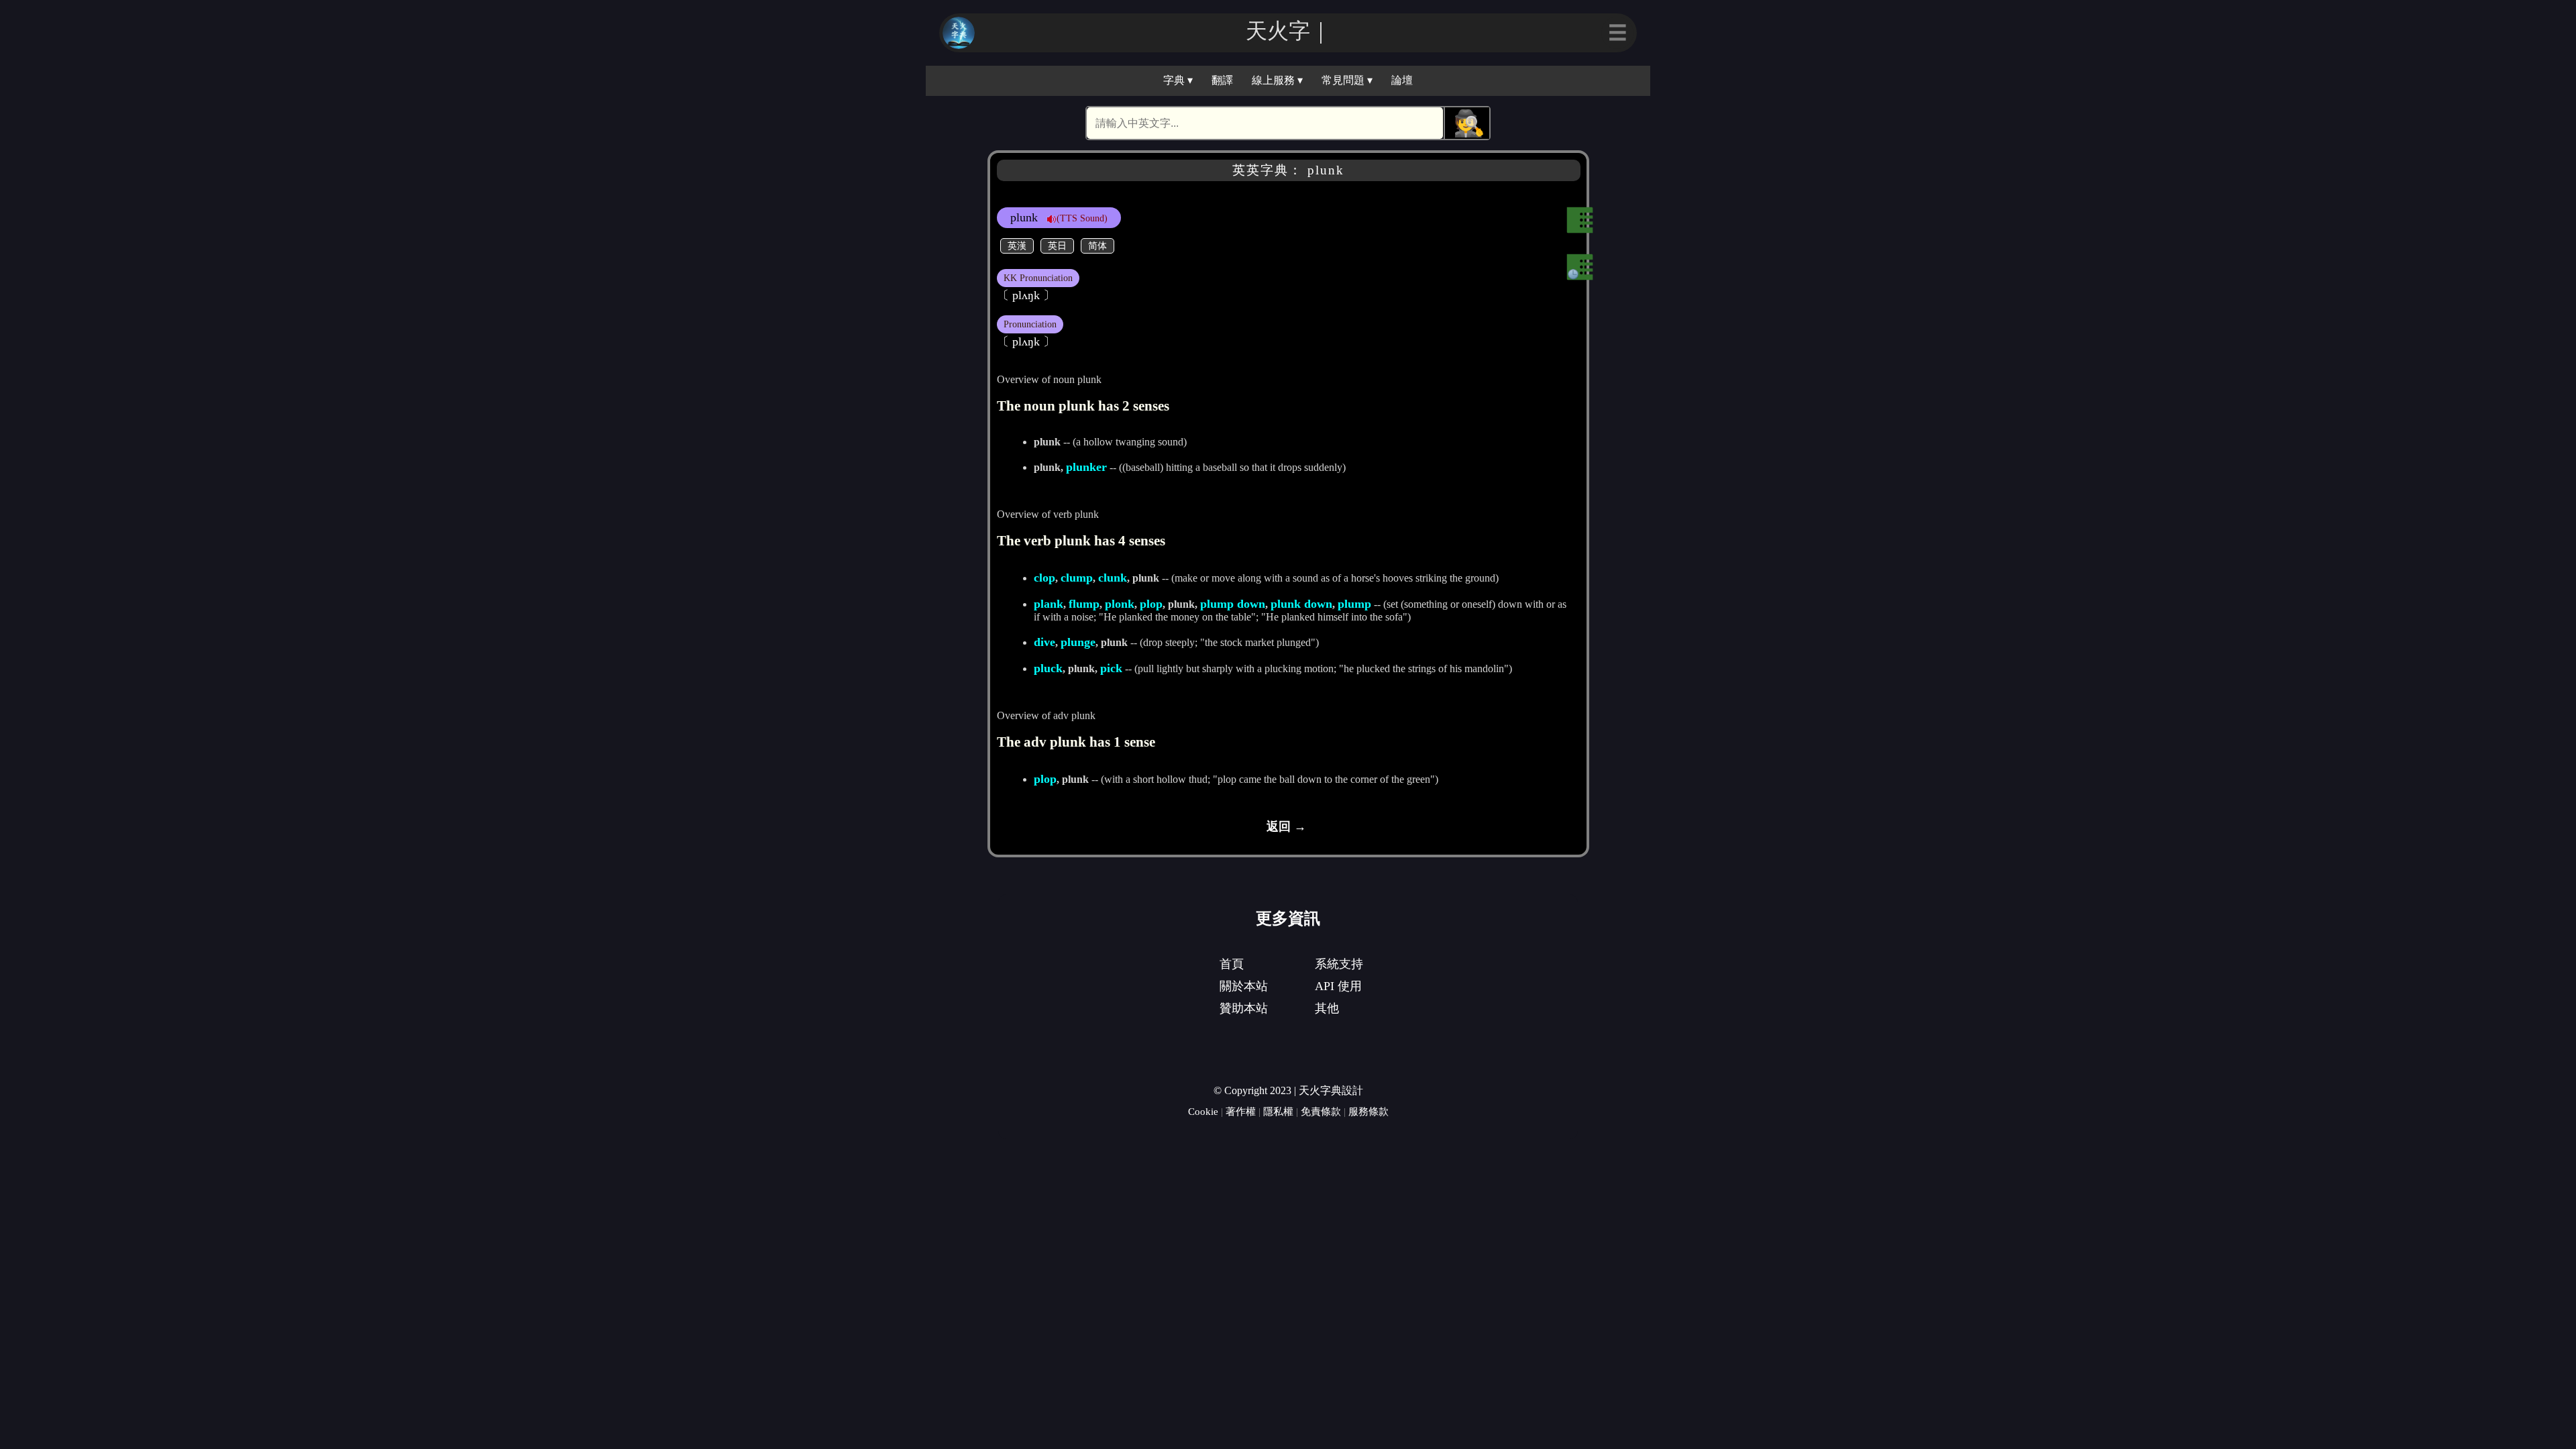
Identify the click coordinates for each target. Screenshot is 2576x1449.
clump (1077, 578)
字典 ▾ (1178, 80)
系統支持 (1339, 964)
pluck (1048, 668)
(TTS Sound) (1082, 218)
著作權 (1241, 1111)
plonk (1120, 604)
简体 (1097, 246)
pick (1111, 668)
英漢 (1017, 246)
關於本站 (1244, 986)
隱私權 (1278, 1111)
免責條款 (1321, 1111)
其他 (1327, 1008)
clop (1044, 578)
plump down (1233, 604)
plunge (1078, 642)
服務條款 (1368, 1111)
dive (1044, 642)
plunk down (1301, 604)
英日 (1057, 246)
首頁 (1232, 964)
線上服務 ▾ (1277, 80)
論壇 (1402, 80)
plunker (1086, 467)
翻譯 (1222, 80)
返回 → (1286, 826)
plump (1354, 604)
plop (1151, 604)
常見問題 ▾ (1347, 80)
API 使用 (1338, 986)
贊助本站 (1244, 1008)
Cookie (1203, 1111)
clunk (1113, 578)
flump (1084, 604)
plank (1049, 604)
